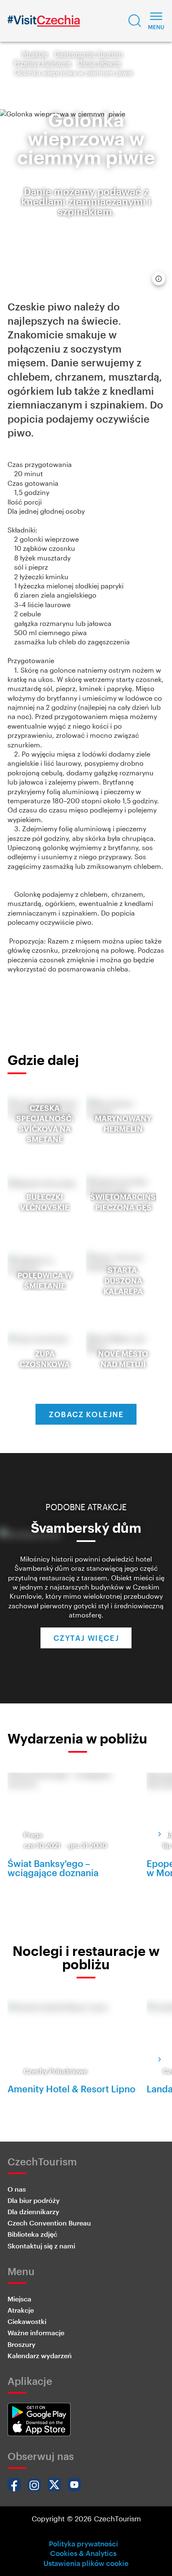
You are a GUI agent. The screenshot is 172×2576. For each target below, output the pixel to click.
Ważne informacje (36, 2333)
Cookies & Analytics (83, 2553)
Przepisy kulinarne (43, 63)
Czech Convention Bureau (49, 2223)
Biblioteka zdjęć (32, 2234)
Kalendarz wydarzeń (40, 2355)
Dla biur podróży (34, 2200)
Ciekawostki (27, 2321)
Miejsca (19, 2299)
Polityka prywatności (83, 2543)
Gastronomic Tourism (89, 54)
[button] (135, 21)
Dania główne (99, 63)
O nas (17, 2189)
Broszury (21, 2344)
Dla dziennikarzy (33, 2211)
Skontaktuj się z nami (41, 2246)
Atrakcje (35, 54)
